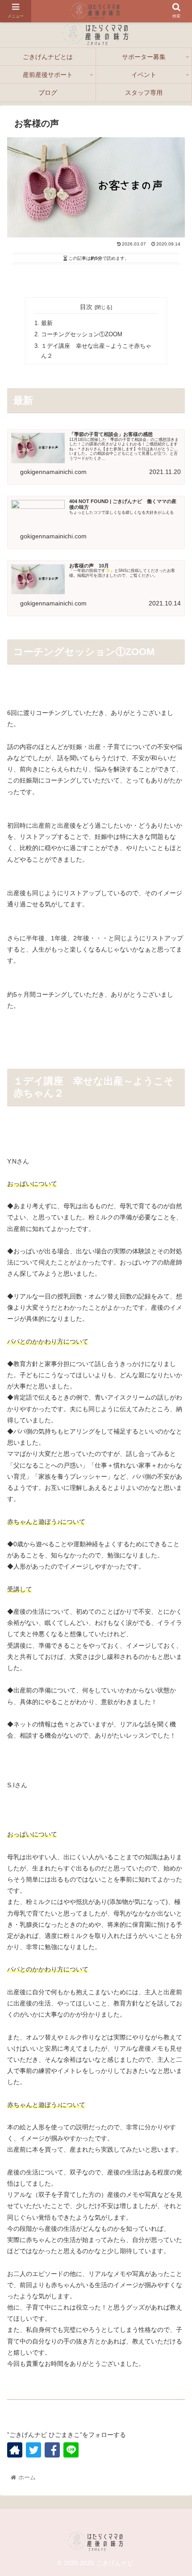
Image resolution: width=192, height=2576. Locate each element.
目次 (86, 307)
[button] (173, 1810)
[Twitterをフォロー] (33, 2450)
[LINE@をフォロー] (71, 2450)
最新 (47, 323)
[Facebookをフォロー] (52, 2450)
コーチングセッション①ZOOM (82, 334)
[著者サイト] (15, 2450)
